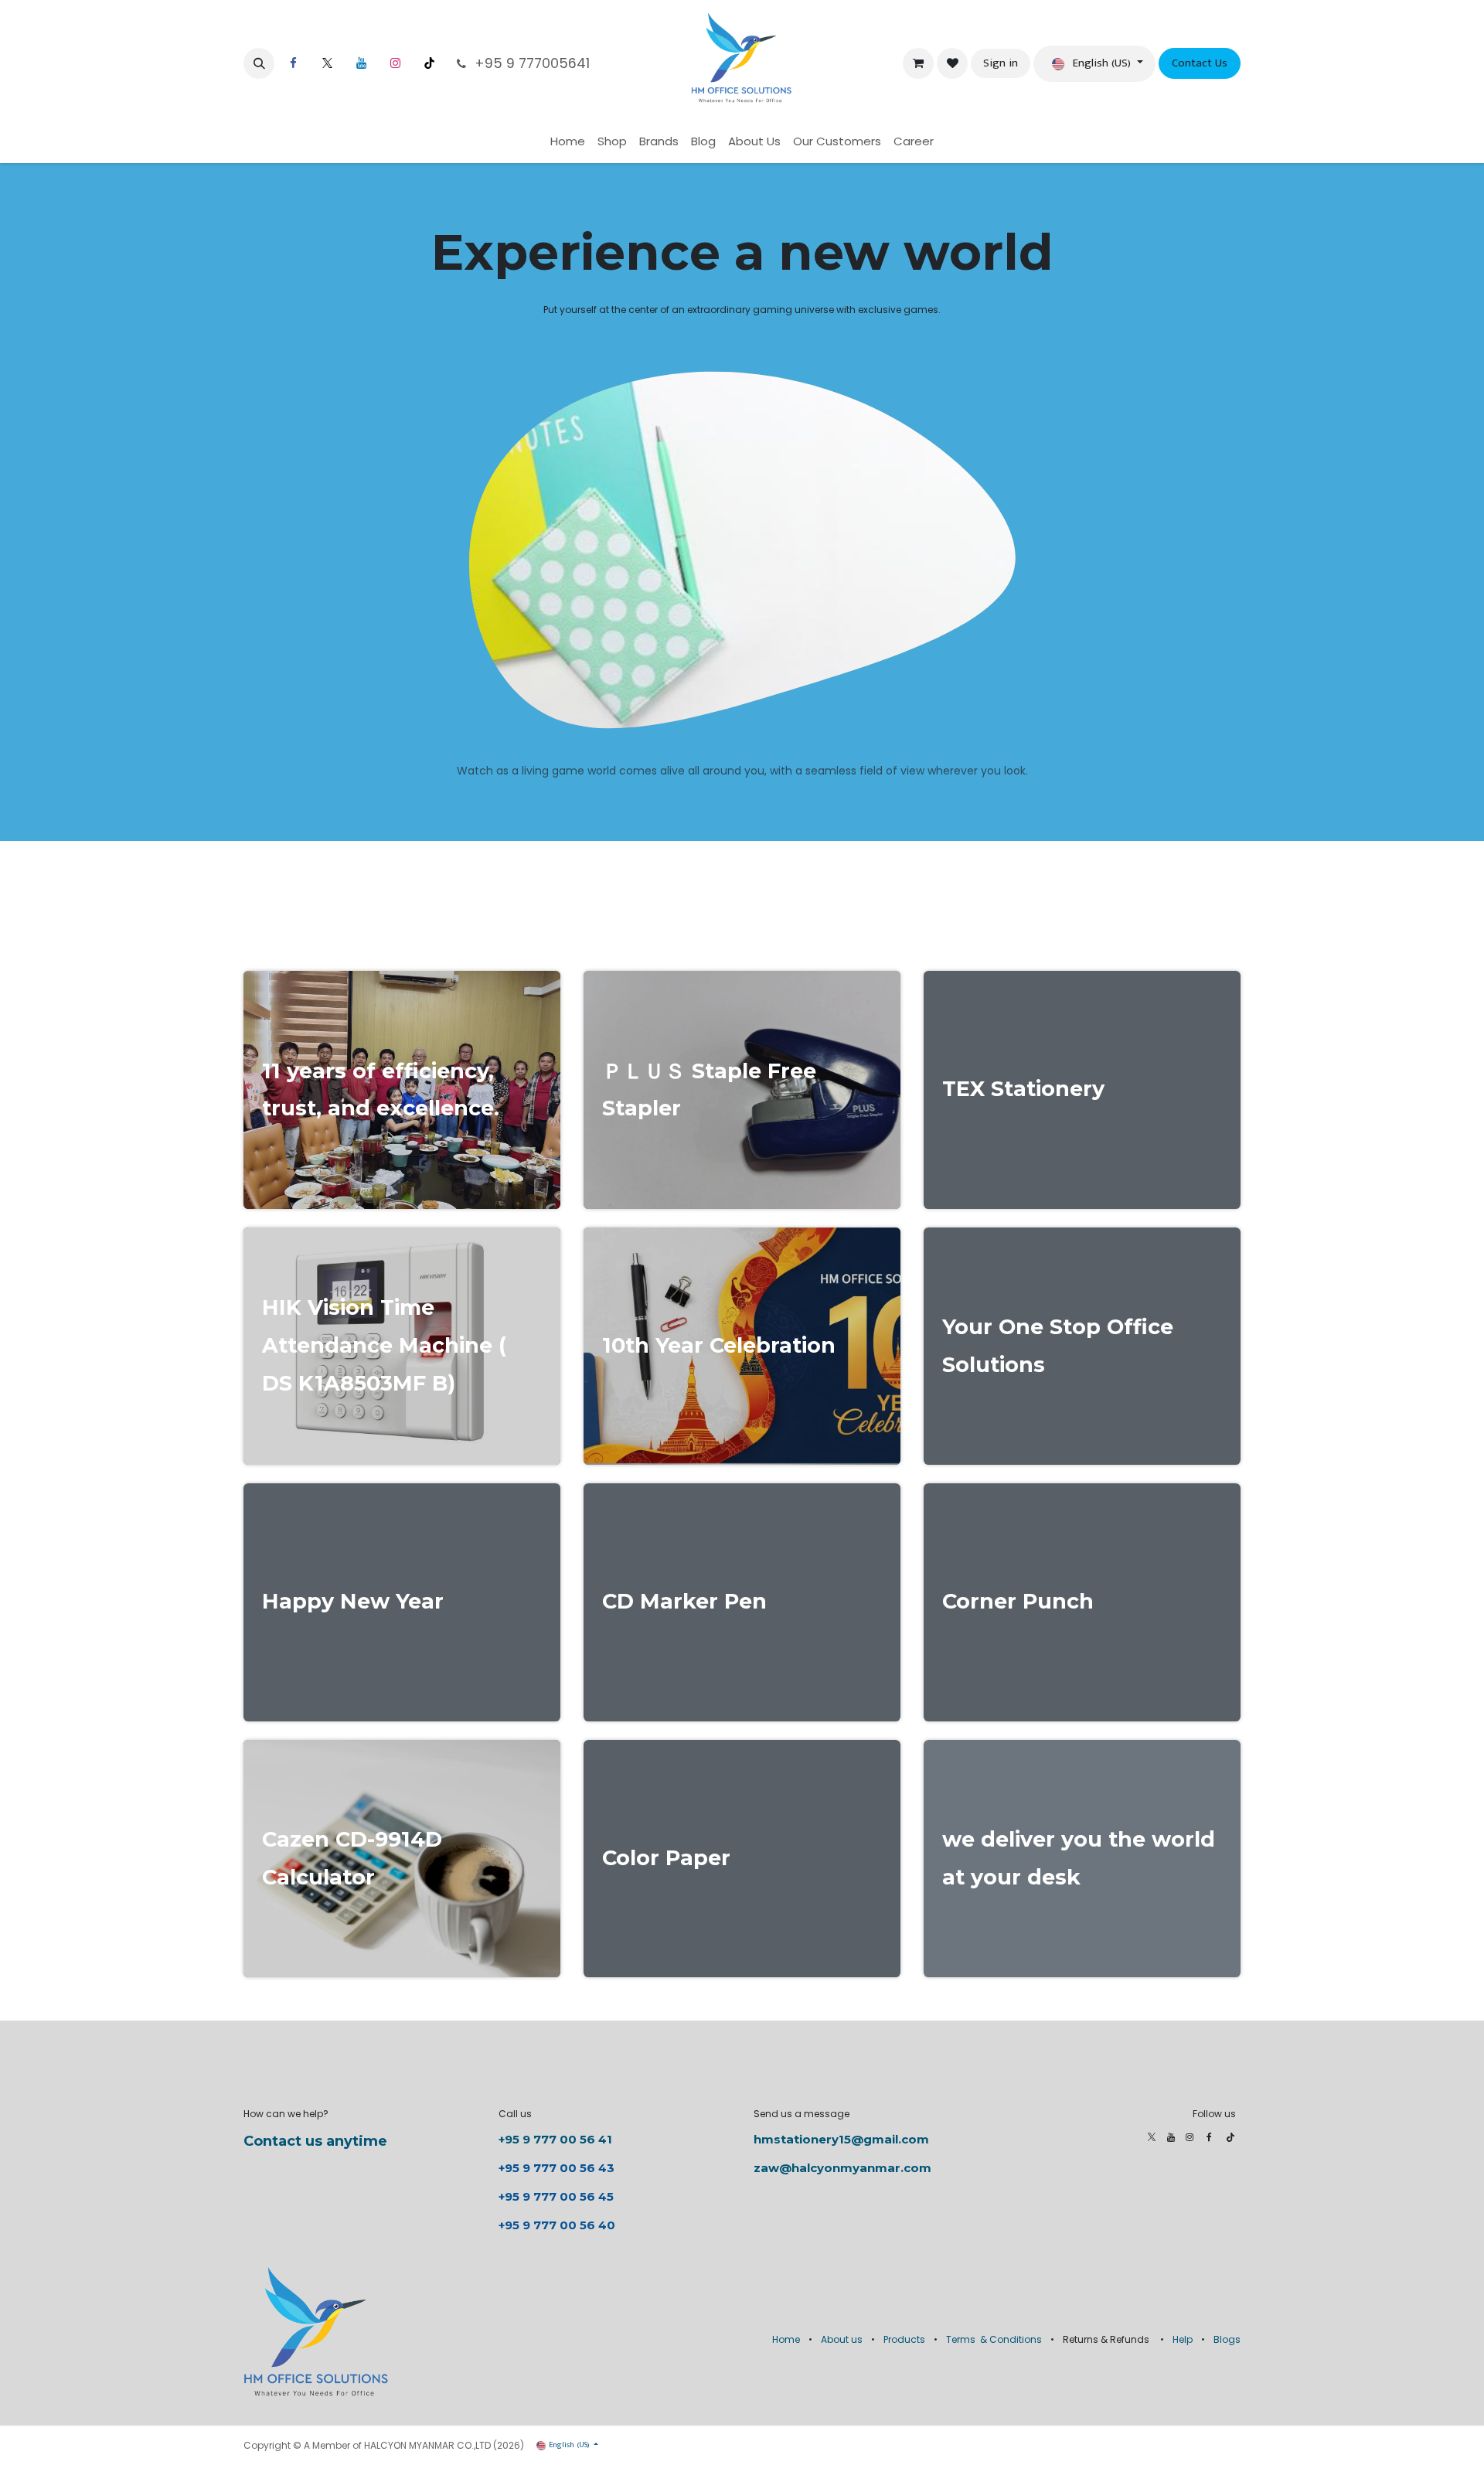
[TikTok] (429, 63)
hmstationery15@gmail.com (841, 2139)
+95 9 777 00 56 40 (557, 2225)
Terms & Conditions (994, 2339)
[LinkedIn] (361, 63)
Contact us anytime (315, 2141)
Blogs (1227, 2339)
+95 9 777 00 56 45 (556, 2196)
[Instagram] (395, 63)
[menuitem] (568, 142)
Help (1183, 2339)
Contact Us (1200, 63)
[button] (259, 63)
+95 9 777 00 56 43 (558, 2168)
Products (904, 2339)
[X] (327, 63)
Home (786, 2339)
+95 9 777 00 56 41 (555, 2139)
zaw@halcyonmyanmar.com (842, 2168)
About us (842, 2339)
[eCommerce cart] (918, 63)
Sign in (1001, 63)
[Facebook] (293, 63)
